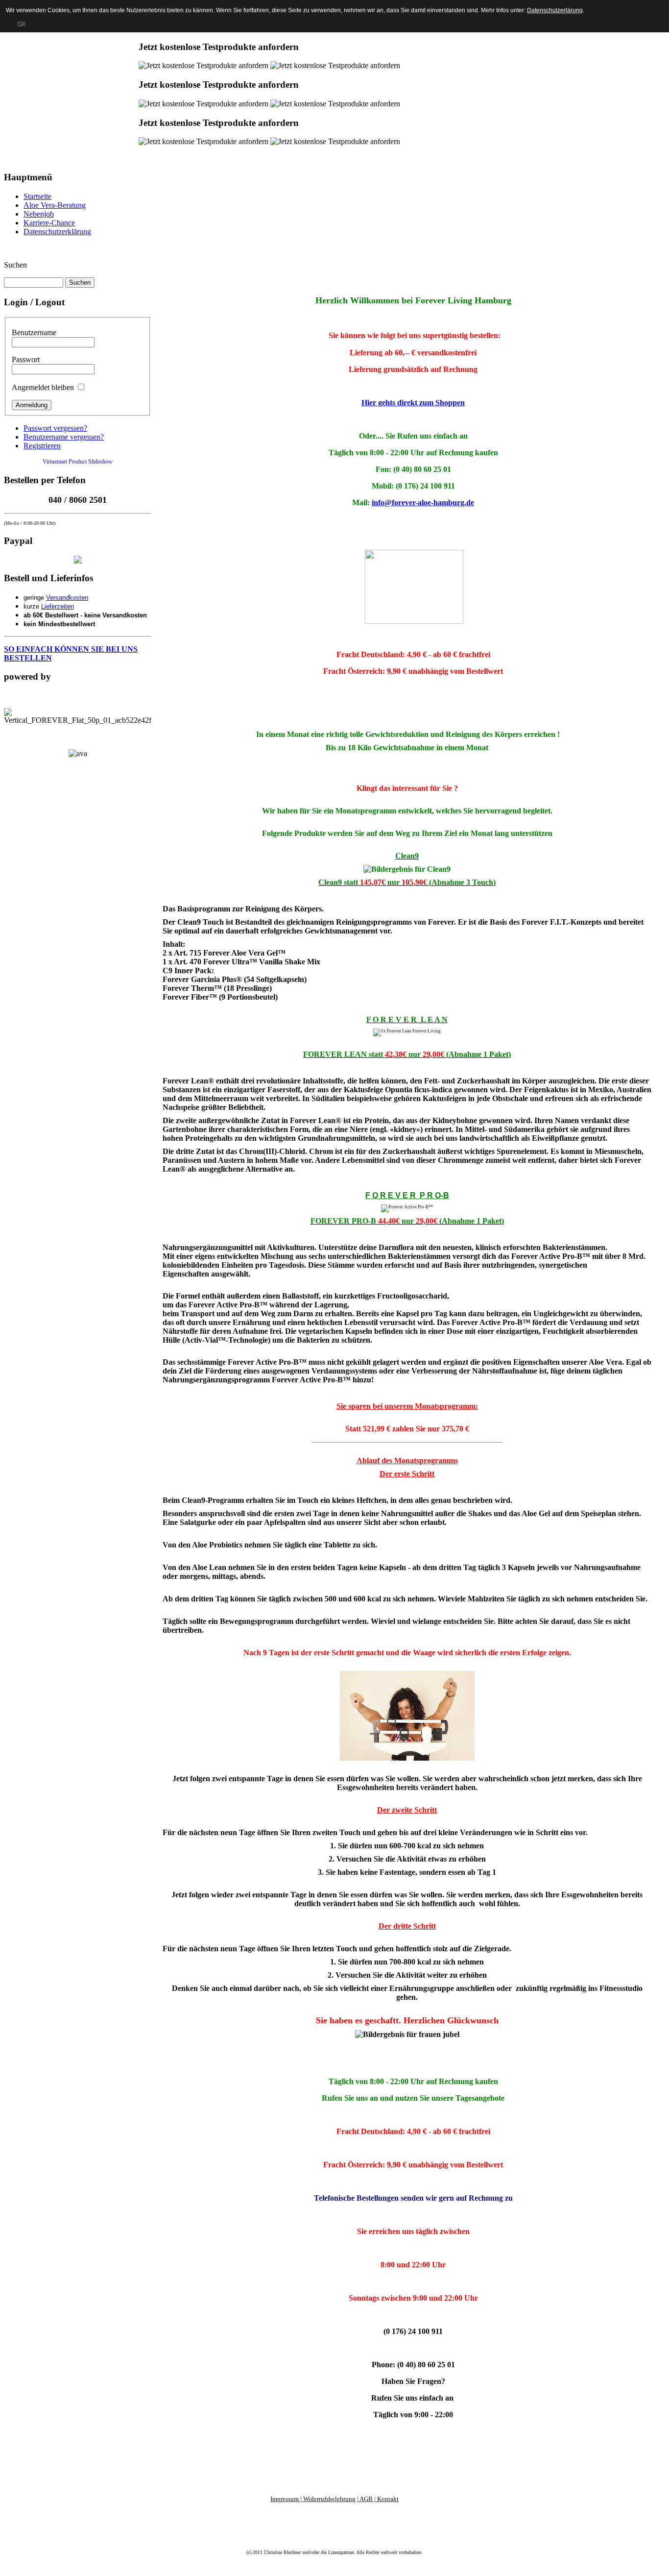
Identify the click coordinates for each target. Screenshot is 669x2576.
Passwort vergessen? (55, 428)
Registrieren (42, 446)
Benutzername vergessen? (64, 437)
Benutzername (34, 332)
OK (21, 24)
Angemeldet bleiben (43, 387)
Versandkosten (67, 598)
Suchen (15, 265)
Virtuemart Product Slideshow (78, 462)
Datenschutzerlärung (555, 10)
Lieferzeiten (58, 606)
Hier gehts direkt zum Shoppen (413, 403)
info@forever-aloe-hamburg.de (423, 503)
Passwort (26, 359)
